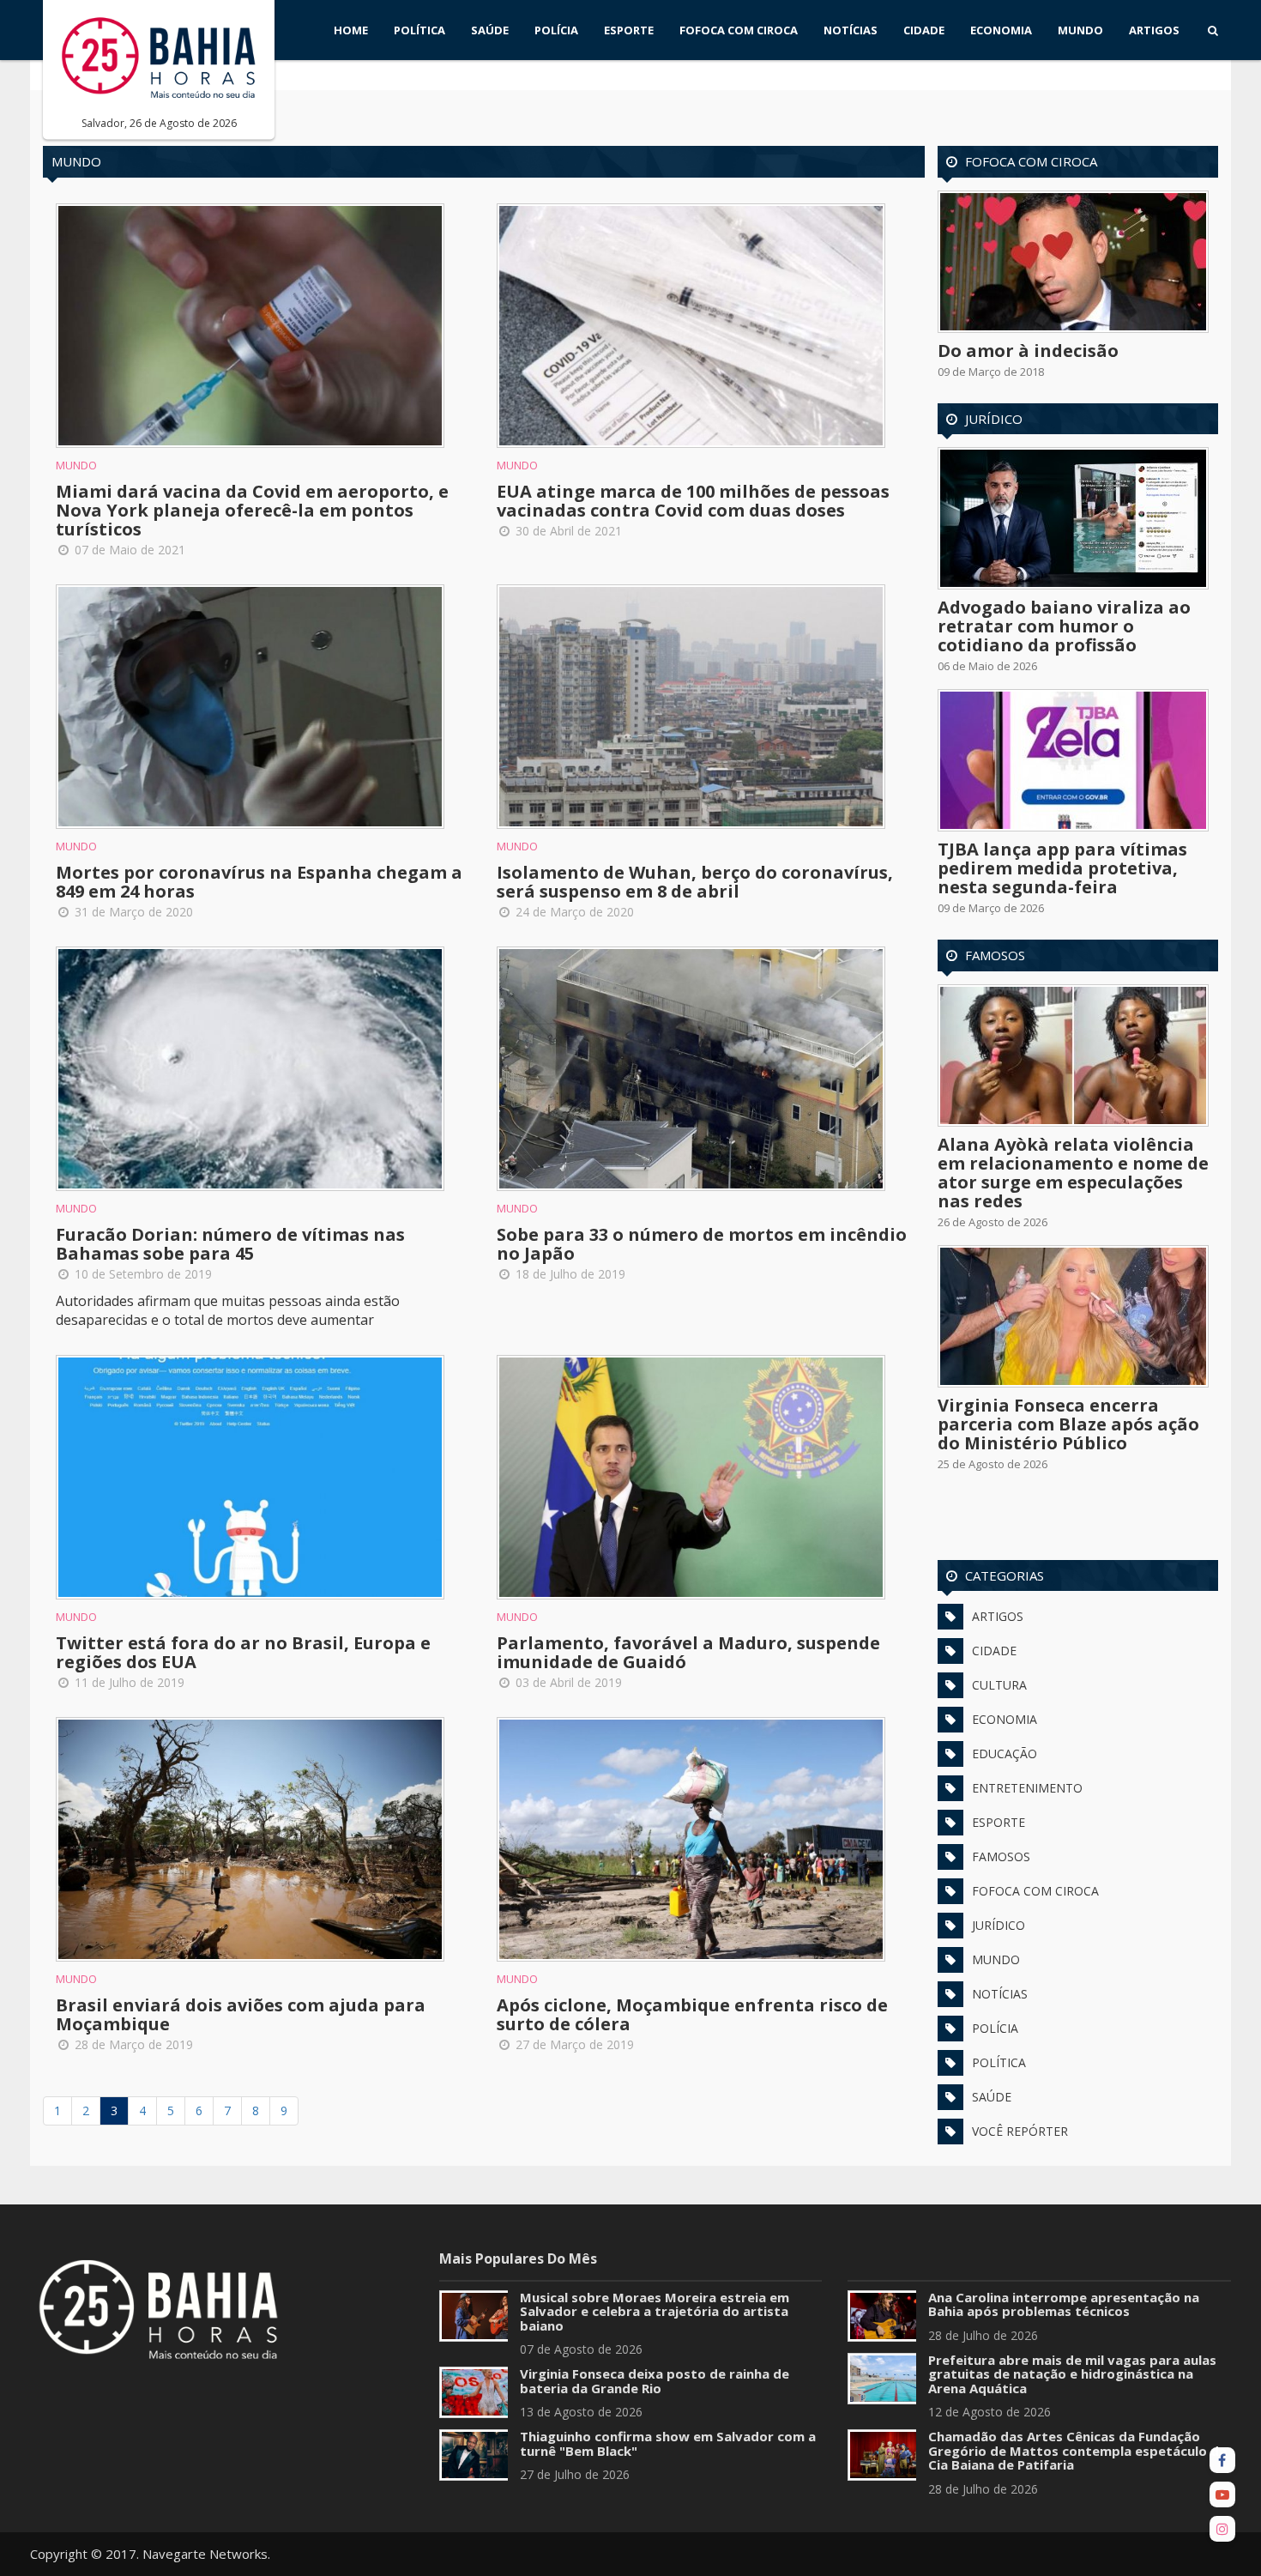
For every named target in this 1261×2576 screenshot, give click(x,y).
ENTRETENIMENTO (1027, 1788)
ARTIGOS (1154, 30)
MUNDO (1080, 30)
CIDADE (924, 30)
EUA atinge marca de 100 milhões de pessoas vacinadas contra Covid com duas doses (693, 501)
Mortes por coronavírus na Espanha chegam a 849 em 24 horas (259, 882)
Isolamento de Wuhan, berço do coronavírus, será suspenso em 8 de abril (695, 882)
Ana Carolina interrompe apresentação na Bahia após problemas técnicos (1064, 2304)
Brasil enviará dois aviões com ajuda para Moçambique (241, 2014)
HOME (351, 30)
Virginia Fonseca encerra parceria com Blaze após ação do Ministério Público (1068, 1424)
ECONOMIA (1001, 30)
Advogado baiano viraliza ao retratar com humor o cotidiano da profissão (1064, 626)
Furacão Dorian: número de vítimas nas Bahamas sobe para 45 (230, 1244)
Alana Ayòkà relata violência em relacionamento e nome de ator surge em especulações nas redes (1073, 1173)
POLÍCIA (556, 30)
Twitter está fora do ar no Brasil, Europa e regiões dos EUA (243, 1652)
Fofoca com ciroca (1031, 161)
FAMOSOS (1001, 1856)
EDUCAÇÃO (1005, 1754)
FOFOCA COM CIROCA (739, 30)
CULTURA (999, 1685)
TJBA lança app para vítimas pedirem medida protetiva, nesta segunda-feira (1062, 868)
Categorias (1005, 1575)
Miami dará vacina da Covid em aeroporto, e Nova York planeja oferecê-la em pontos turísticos (252, 510)
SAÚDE (490, 30)
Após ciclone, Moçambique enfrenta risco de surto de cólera (692, 2014)
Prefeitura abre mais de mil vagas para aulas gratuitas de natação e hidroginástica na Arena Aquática (1072, 2374)
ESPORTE (629, 30)
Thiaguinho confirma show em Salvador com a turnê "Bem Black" (668, 2443)
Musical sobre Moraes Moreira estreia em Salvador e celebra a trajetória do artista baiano (655, 2311)
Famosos (995, 955)
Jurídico (994, 419)
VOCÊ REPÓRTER (1020, 2131)
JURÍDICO (999, 1925)
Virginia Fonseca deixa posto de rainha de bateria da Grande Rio (655, 2381)
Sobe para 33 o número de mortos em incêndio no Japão (702, 1244)
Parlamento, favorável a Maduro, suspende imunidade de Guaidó (688, 1652)
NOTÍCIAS (851, 30)
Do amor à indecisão (1028, 351)
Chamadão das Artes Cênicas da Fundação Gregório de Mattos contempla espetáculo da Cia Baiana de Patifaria (1077, 2450)
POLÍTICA (419, 30)
